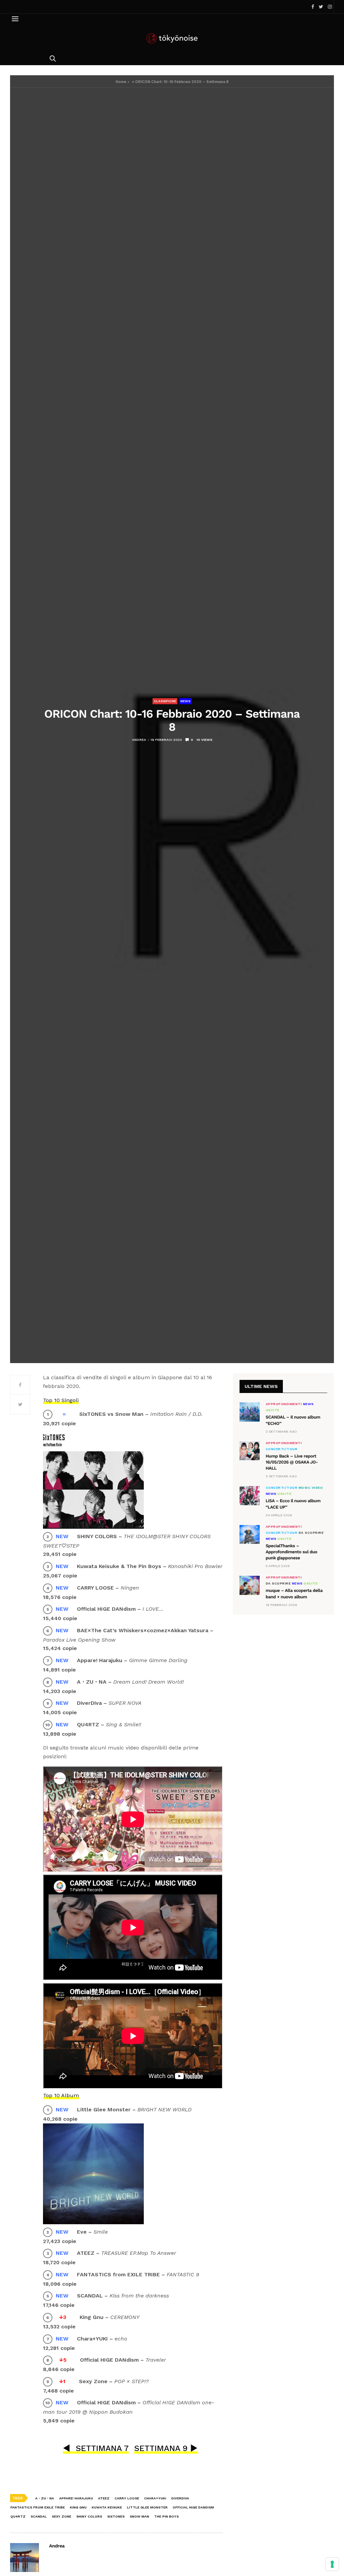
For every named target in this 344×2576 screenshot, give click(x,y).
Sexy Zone (61, 2516)
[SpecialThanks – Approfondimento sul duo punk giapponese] (250, 1534)
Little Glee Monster (147, 2507)
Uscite (273, 1410)
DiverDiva (180, 2498)
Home (121, 82)
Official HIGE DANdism (193, 2507)
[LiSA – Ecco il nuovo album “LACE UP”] (250, 1495)
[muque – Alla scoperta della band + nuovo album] (250, 1585)
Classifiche (165, 701)
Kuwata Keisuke (107, 2507)
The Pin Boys (166, 2516)
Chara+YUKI (155, 2498)
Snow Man (139, 2516)
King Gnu (78, 2507)
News (185, 701)
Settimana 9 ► (166, 2448)
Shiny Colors (89, 2516)
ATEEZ (104, 2498)
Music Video (311, 1488)
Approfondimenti (284, 1404)
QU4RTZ (18, 2516)
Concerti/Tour (282, 1449)
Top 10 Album (61, 2095)
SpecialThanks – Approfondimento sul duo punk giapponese (292, 1552)
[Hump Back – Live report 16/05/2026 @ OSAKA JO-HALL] (250, 1451)
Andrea (139, 740)
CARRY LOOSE (127, 2498)
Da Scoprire (311, 1533)
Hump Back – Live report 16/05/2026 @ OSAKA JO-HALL (292, 1462)
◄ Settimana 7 (96, 2448)
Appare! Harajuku (76, 2498)
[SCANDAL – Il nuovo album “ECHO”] (250, 1412)
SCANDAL (39, 2516)
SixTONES (116, 2516)
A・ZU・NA (45, 2498)
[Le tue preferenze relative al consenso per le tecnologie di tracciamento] (332, 2564)
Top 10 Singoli (61, 1400)
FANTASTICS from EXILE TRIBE (38, 2507)
